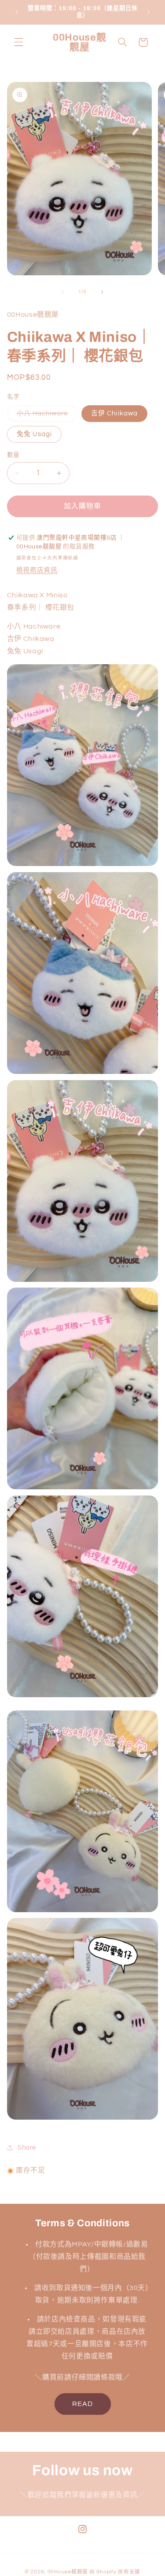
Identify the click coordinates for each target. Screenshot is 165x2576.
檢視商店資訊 (37, 570)
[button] (18, 42)
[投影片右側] (103, 292)
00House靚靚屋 (68, 2572)
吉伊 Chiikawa (114, 413)
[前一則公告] (17, 12)
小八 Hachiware (46, 416)
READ (82, 2404)
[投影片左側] (62, 292)
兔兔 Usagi (34, 434)
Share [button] (27, 2148)
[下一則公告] (148, 12)
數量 (13, 455)
